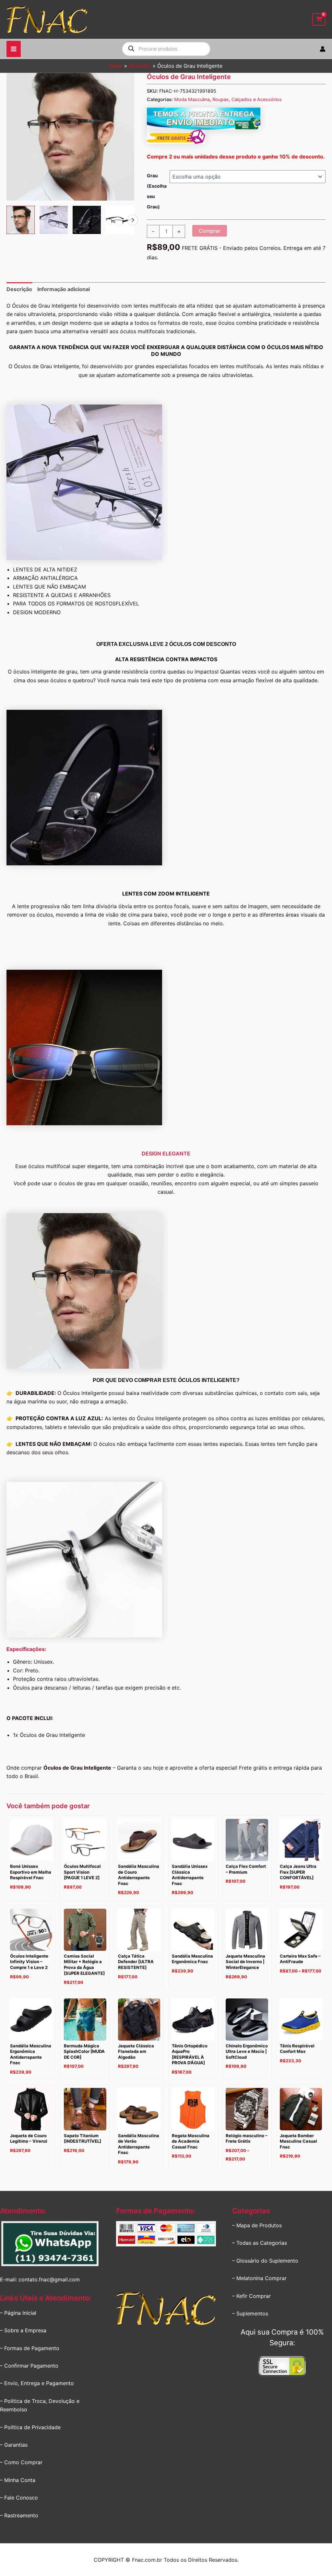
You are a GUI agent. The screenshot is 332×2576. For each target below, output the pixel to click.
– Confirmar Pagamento (29, 2366)
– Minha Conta (18, 2480)
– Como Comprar (21, 2462)
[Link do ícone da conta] (323, 49)
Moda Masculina (192, 99)
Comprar (210, 231)
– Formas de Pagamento (30, 2348)
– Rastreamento (19, 2515)
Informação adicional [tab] (64, 289)
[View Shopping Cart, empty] (319, 20)
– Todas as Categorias (260, 2243)
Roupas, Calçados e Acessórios (247, 99)
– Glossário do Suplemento (265, 2261)
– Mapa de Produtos (257, 2225)
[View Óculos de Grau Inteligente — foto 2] (54, 220)
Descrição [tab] (19, 289)
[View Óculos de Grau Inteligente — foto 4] (120, 220)
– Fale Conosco (19, 2498)
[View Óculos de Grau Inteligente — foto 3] (87, 220)
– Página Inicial (18, 2313)
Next (133, 220)
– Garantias (14, 2445)
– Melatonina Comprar (259, 2278)
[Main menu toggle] (14, 49)
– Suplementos (250, 2313)
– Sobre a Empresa (23, 2330)
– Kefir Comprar (251, 2296)
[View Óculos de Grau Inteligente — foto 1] (21, 220)
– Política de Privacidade (30, 2427)
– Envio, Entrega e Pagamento (37, 2383)
